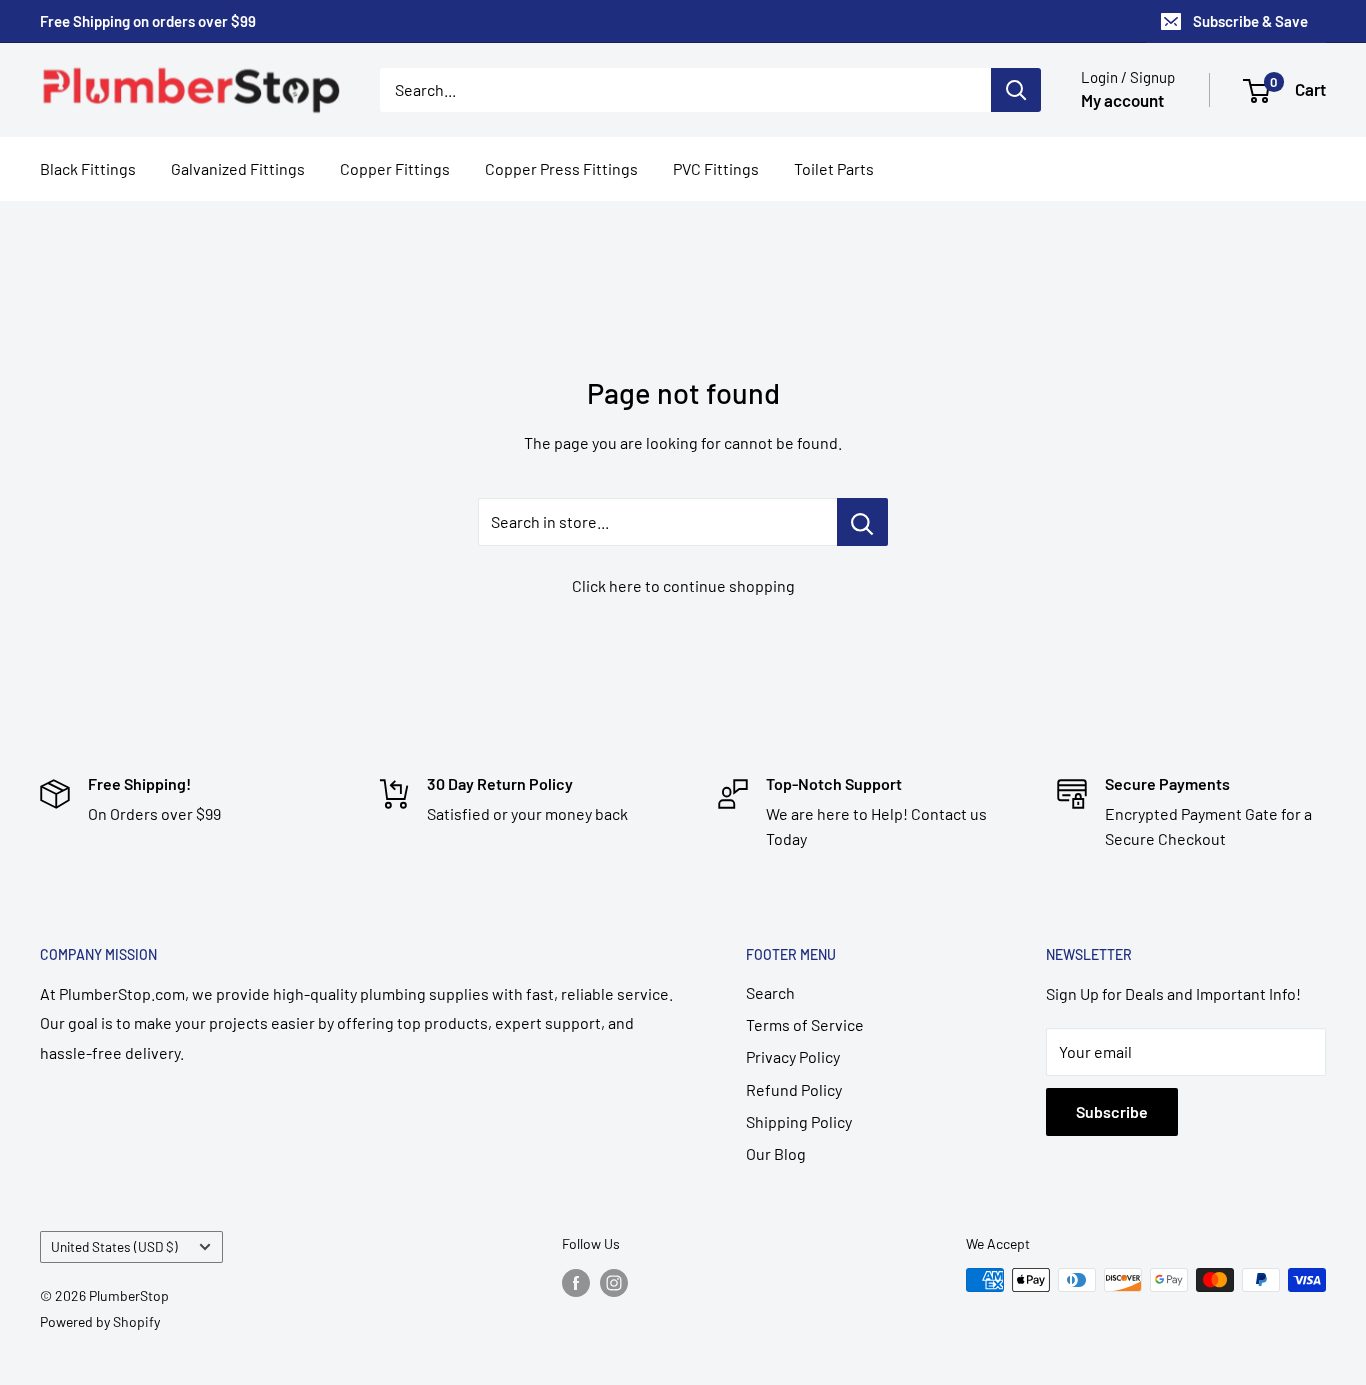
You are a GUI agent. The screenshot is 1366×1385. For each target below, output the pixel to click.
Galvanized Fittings (238, 168)
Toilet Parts (834, 168)
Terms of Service (805, 1024)
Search (770, 992)
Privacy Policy (793, 1056)
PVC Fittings (716, 168)
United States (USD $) (114, 1246)
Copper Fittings (395, 168)
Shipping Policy (799, 1121)
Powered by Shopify (100, 1321)
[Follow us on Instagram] (614, 1282)
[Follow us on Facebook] (576, 1282)
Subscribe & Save (1250, 21)
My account (1122, 100)
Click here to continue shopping (683, 585)
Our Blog (776, 1153)
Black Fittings (88, 168)
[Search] (1016, 90)
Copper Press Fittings (561, 168)
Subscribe (1112, 1111)
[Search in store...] (862, 522)
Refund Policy (794, 1089)
